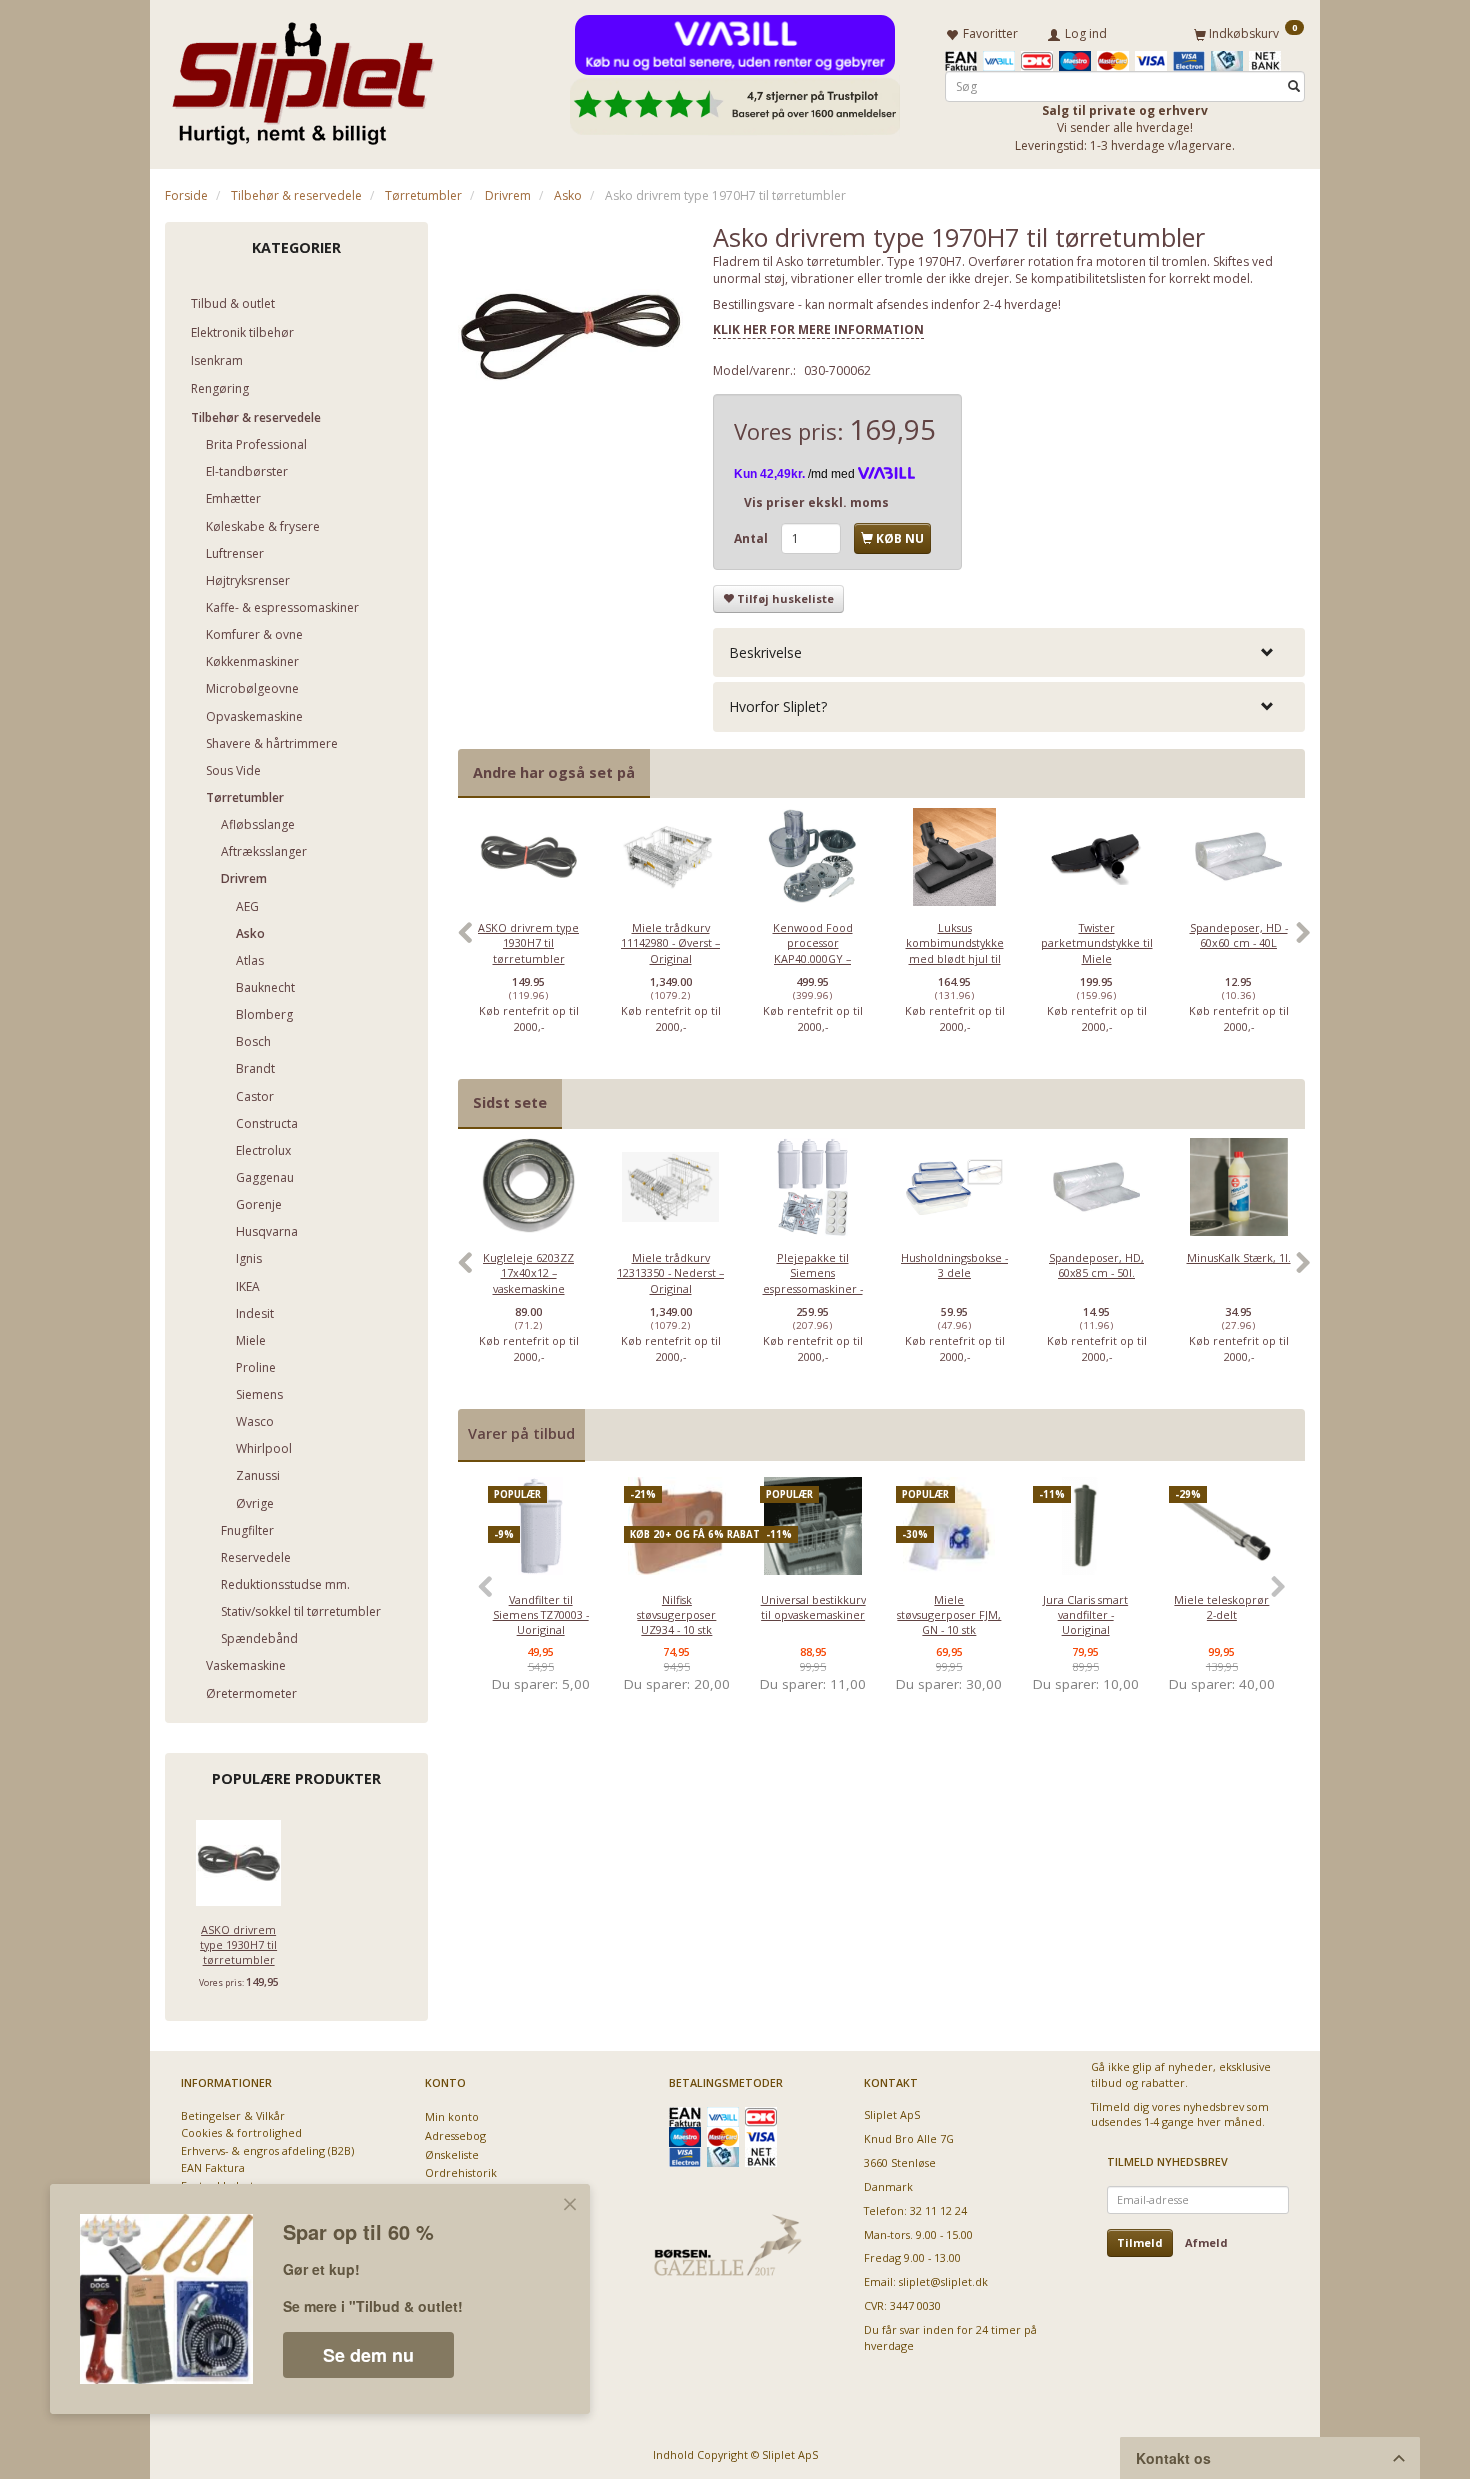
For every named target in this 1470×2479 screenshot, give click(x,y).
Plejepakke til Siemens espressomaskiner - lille (813, 1280)
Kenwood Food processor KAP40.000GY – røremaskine (813, 950)
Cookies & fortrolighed (241, 2132)
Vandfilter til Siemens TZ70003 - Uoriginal (541, 1615)
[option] (529, 943)
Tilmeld (1140, 2242)
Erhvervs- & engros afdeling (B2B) (267, 2150)
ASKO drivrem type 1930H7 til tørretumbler (238, 1945)
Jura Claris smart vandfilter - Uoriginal (1085, 1615)
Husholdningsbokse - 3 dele (954, 1265)
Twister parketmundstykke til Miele (1097, 943)
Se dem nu (368, 2355)
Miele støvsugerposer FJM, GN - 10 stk (949, 1615)
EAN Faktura (213, 2167)
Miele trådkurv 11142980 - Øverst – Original (670, 943)
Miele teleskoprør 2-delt (1221, 1607)
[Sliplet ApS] (302, 77)
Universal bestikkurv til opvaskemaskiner (813, 1607)
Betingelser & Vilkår (233, 2115)
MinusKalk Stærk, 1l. (1239, 1257)
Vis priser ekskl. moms (816, 502)
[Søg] (1294, 86)
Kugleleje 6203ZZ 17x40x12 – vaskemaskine (528, 1273)
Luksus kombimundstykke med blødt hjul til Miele (955, 950)
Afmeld (1206, 2242)
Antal (752, 538)
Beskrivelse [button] (765, 652)
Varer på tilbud (521, 1433)
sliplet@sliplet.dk (943, 2281)
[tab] (1009, 652)
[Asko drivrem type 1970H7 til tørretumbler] (571, 335)
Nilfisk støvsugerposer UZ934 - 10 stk (676, 1615)
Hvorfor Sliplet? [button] (778, 706)
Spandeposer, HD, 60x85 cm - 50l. (1096, 1265)
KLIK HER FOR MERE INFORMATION (818, 329)
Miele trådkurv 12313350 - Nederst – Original (670, 1273)
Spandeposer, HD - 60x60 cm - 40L (1239, 935)
